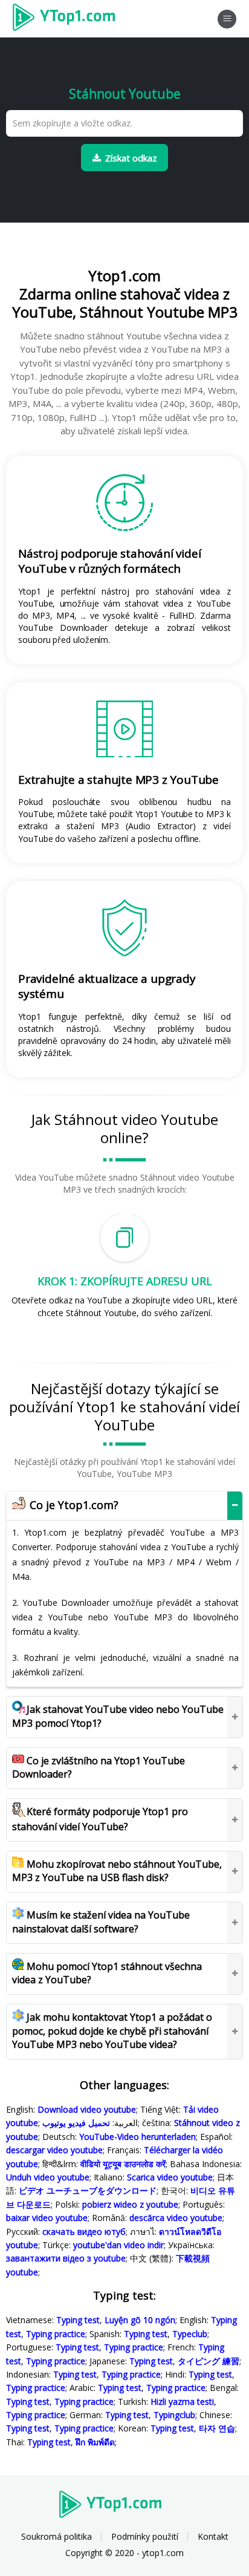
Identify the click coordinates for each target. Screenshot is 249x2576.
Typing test (78, 2320)
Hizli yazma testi (182, 2402)
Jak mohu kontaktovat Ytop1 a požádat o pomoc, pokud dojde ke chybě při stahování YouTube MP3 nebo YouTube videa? (112, 2031)
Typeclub (190, 2334)
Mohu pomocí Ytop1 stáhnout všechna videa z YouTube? (107, 1973)
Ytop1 (68, 19)
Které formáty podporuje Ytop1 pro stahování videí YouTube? (100, 1819)
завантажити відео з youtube (66, 2258)
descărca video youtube (176, 2218)
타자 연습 (217, 2428)
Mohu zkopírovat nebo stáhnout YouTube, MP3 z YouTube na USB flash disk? (117, 1871)
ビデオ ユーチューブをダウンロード (88, 2190)
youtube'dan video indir (118, 2245)
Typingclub (174, 2415)
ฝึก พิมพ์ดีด (95, 2442)
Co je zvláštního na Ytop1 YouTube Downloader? (99, 1767)
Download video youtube (87, 2109)
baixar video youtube (47, 2218)
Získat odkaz (131, 158)
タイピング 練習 (209, 2361)
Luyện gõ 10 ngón (140, 2320)
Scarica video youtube (170, 2177)
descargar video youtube (54, 2150)
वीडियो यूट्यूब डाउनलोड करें (123, 2164)
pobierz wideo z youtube (130, 2204)
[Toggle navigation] (227, 19)
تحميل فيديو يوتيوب (76, 2123)
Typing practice (56, 2334)
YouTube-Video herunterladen (137, 2137)
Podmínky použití (145, 2536)
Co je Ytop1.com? (73, 1505)
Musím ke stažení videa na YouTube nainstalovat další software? (101, 1922)
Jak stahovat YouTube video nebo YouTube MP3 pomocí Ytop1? (118, 1716)
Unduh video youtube (48, 2177)
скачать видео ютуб (84, 2232)
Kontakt (213, 2536)
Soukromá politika (57, 2536)
